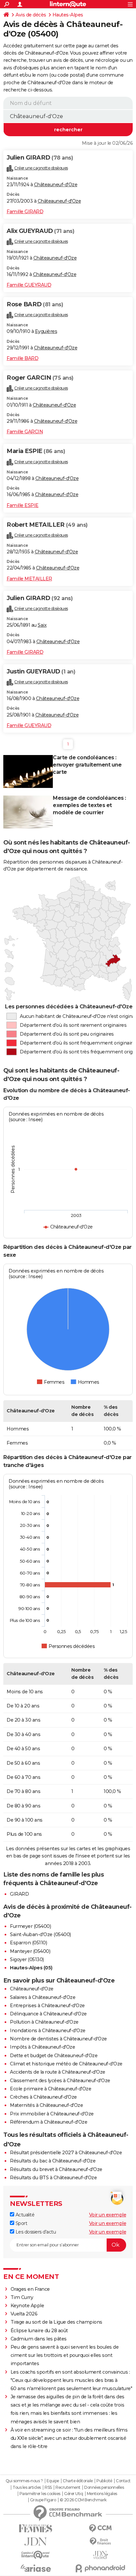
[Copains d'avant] (36, 2555)
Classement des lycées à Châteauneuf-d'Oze (60, 2081)
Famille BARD (22, 358)
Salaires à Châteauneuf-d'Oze (43, 1997)
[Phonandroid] (100, 2568)
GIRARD (19, 1894)
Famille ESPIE (23, 505)
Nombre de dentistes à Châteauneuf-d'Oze (58, 2039)
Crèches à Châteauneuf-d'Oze (43, 2097)
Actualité (24, 2215)
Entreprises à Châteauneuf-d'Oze (47, 2006)
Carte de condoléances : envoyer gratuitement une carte (87, 765)
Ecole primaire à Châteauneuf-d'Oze (51, 2089)
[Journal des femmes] (36, 2528)
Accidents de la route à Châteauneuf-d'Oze (58, 2072)
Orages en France (30, 2289)
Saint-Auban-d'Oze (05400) (40, 1934)
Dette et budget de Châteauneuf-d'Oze (54, 2056)
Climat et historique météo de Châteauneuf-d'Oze (66, 2064)
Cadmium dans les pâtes (39, 2339)
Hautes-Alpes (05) (31, 1968)
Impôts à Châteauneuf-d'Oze (42, 2047)
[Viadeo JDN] (100, 2555)
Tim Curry (22, 2297)
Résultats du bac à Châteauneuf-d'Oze (53, 2161)
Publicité (104, 2481)
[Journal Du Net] (36, 2542)
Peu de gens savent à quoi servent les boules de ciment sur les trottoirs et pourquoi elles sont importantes (65, 2355)
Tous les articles (27, 2488)
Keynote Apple (27, 2306)
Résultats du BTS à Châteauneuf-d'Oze (53, 2178)
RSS (48, 2488)
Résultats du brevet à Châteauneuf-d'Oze (56, 2169)
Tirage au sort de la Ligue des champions (56, 2322)
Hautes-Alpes (68, 15)
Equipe (53, 2481)
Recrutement (68, 2488)
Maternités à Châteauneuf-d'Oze (46, 2105)
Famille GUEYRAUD (29, 285)
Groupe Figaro (43, 2500)
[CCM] (100, 2528)
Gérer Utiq (73, 2494)
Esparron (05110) (28, 1943)
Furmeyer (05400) (30, 1926)
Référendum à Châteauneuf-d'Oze (49, 2122)
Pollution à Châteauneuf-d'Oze (44, 2022)
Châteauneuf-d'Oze (56, 185)
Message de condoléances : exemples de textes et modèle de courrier (89, 805)
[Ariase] (36, 2568)
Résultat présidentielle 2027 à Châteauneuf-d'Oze (66, 2153)
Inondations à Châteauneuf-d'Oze (48, 2031)
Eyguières (46, 331)
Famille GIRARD (25, 212)
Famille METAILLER (29, 579)
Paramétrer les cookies (40, 2494)
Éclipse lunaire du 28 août (39, 2331)
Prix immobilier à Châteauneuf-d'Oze (52, 2114)
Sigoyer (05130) (27, 1959)
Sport (21, 2223)
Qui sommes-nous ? (24, 2481)
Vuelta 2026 (24, 2314)
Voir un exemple (108, 2215)
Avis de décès (31, 15)
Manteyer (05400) (30, 1951)
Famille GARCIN (25, 432)
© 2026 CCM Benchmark (83, 2500)
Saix (42, 625)
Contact (123, 2481)
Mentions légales (102, 2494)
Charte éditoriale (78, 2481)
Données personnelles (104, 2488)
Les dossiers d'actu (35, 2232)
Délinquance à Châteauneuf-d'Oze (48, 2014)
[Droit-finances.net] (100, 2542)
